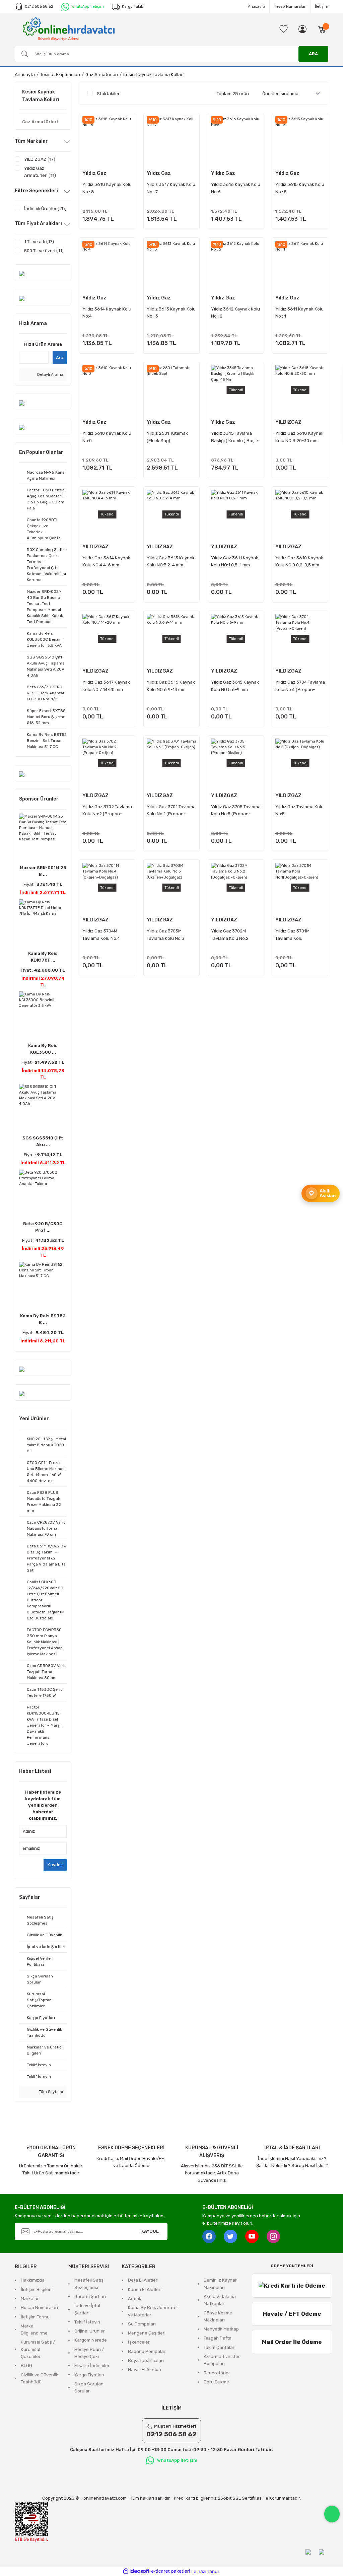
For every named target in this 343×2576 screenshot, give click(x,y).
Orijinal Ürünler (90, 2331)
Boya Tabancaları (146, 2360)
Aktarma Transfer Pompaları (222, 2360)
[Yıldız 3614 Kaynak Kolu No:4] (107, 266)
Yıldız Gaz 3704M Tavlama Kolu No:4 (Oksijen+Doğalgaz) (103, 935)
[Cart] (322, 29)
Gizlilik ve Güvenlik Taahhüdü (40, 2378)
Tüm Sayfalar (51, 2092)
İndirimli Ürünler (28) (45, 208)
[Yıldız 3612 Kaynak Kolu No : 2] (236, 266)
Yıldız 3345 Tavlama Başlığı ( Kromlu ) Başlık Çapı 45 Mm (235, 438)
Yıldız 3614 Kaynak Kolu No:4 (107, 312)
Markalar (30, 2299)
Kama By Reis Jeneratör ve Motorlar (153, 2311)
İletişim (322, 6)
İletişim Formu (35, 2317)
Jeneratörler (217, 2373)
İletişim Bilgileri (36, 2289)
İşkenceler (139, 2342)
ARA (313, 54)
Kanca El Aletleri (145, 2289)
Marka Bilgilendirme (34, 2329)
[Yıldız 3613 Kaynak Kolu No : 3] (171, 266)
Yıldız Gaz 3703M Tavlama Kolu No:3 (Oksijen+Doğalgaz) (167, 935)
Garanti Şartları (90, 2296)
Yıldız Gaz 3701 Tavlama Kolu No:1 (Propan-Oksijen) (171, 811)
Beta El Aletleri (143, 2280)
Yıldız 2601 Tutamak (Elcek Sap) (167, 437)
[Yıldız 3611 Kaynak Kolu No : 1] (300, 266)
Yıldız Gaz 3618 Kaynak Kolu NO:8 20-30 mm (299, 437)
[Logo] (69, 29)
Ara (60, 358)
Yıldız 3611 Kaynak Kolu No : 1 (299, 312)
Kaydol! (55, 1865)
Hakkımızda (33, 2280)
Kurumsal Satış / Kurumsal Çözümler (38, 2349)
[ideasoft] (136, 2571)
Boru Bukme (216, 2382)
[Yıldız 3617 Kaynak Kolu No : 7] (171, 141)
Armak (135, 2299)
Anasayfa (257, 6)
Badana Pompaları (147, 2351)
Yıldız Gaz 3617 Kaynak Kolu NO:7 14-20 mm (106, 686)
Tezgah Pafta (218, 2338)
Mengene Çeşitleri (147, 2333)
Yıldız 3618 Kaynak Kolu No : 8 (107, 188)
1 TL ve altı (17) (39, 242)
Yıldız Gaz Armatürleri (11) (40, 172)
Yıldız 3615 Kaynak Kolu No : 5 (300, 188)
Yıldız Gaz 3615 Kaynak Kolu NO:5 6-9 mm (235, 686)
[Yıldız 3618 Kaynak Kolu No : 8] (107, 141)
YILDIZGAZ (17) (40, 159)
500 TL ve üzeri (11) (44, 251)
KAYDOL (150, 2231)
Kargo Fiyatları (89, 2375)
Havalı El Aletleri (145, 2370)
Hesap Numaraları (290, 6)
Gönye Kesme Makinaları (218, 2316)
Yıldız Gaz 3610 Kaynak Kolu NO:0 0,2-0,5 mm (299, 561)
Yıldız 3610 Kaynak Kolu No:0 (107, 437)
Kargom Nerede (91, 2340)
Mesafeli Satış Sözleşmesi (89, 2284)
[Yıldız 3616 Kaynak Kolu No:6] (236, 141)
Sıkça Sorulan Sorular (89, 2387)
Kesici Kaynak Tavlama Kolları (153, 75)
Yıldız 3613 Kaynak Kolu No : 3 (171, 312)
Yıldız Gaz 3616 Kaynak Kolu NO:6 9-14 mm (171, 686)
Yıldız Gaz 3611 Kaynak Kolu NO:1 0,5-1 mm (235, 561)
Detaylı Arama (50, 374)
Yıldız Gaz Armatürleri (97, 174)
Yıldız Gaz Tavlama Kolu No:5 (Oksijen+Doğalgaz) (299, 811)
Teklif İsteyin (87, 2322)
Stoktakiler (108, 94)
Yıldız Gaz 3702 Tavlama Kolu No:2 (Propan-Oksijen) (107, 811)
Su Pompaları (142, 2324)
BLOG (26, 2365)
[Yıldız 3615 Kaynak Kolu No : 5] (300, 141)
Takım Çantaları (220, 2347)
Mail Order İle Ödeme (292, 2342)
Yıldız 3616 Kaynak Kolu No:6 (236, 188)
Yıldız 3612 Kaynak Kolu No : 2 (235, 312)
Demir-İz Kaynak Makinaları (221, 2284)
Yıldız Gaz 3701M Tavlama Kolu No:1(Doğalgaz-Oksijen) (300, 935)
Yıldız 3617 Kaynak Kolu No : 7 (171, 188)
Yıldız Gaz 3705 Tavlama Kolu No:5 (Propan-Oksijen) (236, 811)
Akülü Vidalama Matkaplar (220, 2300)
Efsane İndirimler (92, 2365)
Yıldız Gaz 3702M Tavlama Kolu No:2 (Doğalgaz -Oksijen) (232, 935)
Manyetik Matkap (221, 2329)
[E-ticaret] (171, 2571)
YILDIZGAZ (288, 422)
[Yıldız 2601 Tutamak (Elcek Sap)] (171, 390)
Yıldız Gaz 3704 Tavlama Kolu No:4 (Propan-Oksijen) (300, 686)
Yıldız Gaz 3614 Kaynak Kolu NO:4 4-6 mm (106, 561)
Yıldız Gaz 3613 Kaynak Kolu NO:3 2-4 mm (171, 561)
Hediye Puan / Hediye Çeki (89, 2353)
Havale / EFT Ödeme (292, 2314)
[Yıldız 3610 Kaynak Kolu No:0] (107, 390)
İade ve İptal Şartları (87, 2309)
